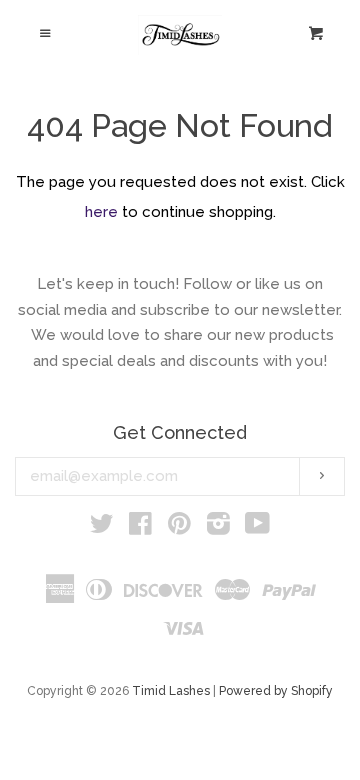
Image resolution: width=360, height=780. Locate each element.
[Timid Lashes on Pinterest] (179, 528)
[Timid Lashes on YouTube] (257, 528)
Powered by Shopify (276, 691)
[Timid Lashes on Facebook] (140, 528)
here (101, 212)
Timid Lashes (171, 691)
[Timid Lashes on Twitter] (102, 528)
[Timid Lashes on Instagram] (218, 528)
